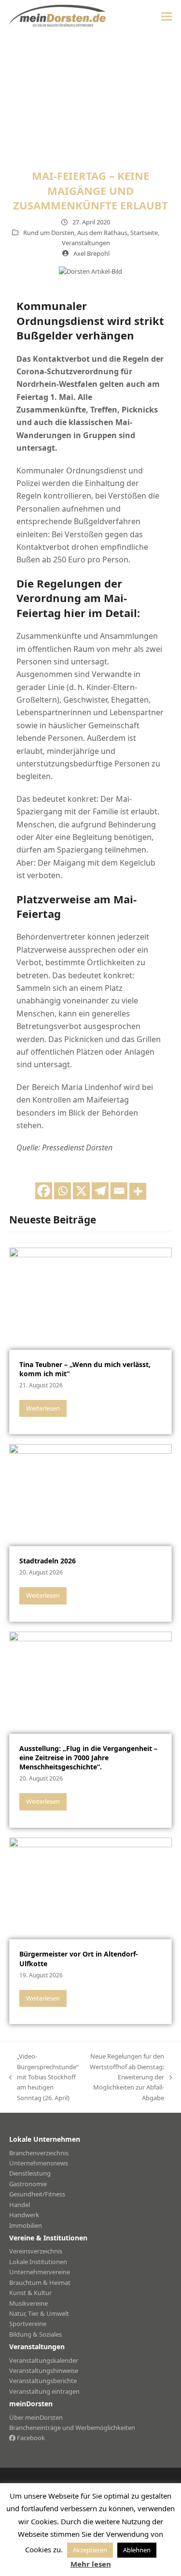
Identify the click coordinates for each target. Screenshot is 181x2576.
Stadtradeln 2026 (48, 1561)
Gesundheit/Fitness (37, 2194)
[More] (138, 1191)
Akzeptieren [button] (90, 2550)
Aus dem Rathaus (102, 233)
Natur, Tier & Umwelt (39, 2313)
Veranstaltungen (86, 243)
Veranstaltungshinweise (44, 2370)
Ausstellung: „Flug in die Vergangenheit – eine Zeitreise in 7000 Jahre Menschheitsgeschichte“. (88, 1758)
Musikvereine (28, 2303)
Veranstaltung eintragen (44, 2391)
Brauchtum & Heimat (40, 2282)
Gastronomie (28, 2184)
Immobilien (26, 2225)
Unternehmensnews (39, 2163)
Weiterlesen (43, 1408)
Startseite (144, 233)
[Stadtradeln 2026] (91, 1494)
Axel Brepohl (91, 253)
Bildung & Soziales (35, 2334)
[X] (81, 1191)
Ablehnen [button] (137, 2550)
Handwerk (24, 2215)
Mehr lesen (91, 2564)
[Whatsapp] (63, 1191)
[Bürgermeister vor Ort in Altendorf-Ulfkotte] (91, 1887)
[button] (167, 16)
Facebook (30, 2438)
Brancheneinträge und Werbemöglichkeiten (72, 2428)
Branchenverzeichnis (39, 2153)
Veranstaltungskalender (44, 2360)
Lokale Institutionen (38, 2262)
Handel (20, 2205)
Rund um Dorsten (49, 233)
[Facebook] (44, 1191)
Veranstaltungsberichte (43, 2381)
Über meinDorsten (36, 2417)
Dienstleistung (30, 2173)
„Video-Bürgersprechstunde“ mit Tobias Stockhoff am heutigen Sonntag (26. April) (44, 2077)
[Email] (119, 1191)
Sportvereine (28, 2324)
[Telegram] (100, 1191)
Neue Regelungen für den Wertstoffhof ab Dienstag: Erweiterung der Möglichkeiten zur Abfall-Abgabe (126, 2077)
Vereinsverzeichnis (36, 2251)
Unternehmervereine (40, 2272)
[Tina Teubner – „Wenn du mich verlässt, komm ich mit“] (91, 1298)
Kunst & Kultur (30, 2293)
